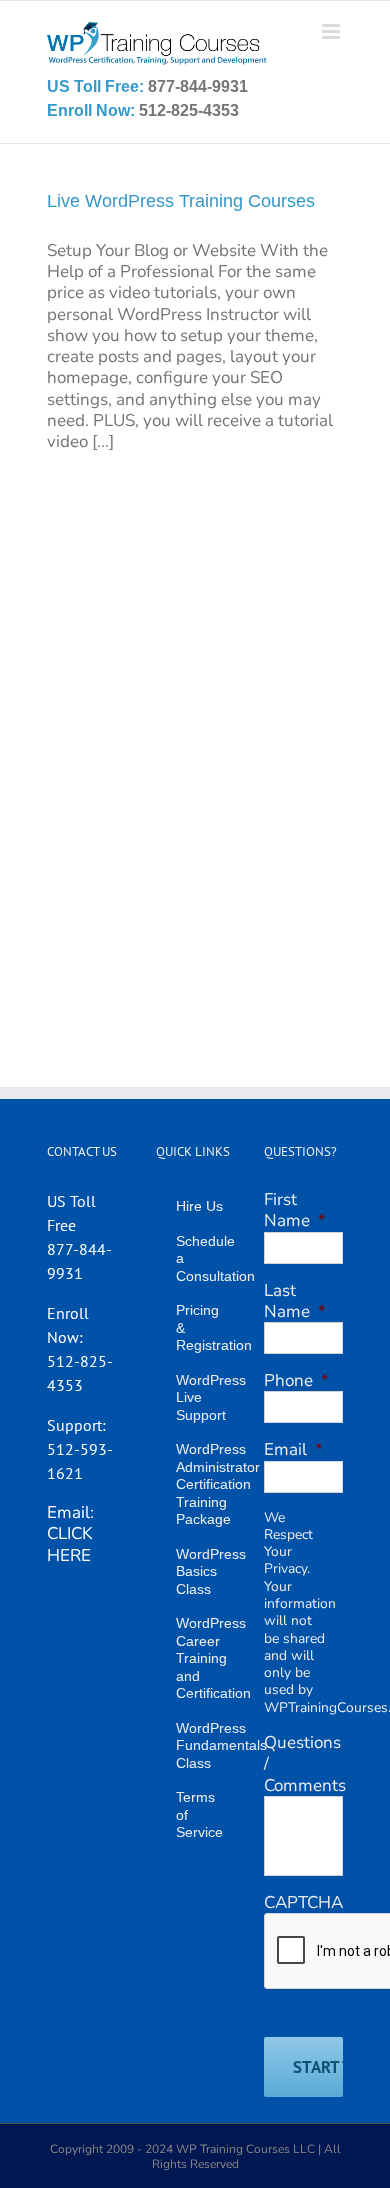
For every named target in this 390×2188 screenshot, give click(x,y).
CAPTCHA (303, 1902)
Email (293, 1449)
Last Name (295, 1301)
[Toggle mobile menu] (332, 31)
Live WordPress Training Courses (181, 201)
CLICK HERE (70, 1544)
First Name (295, 1210)
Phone (296, 1380)
